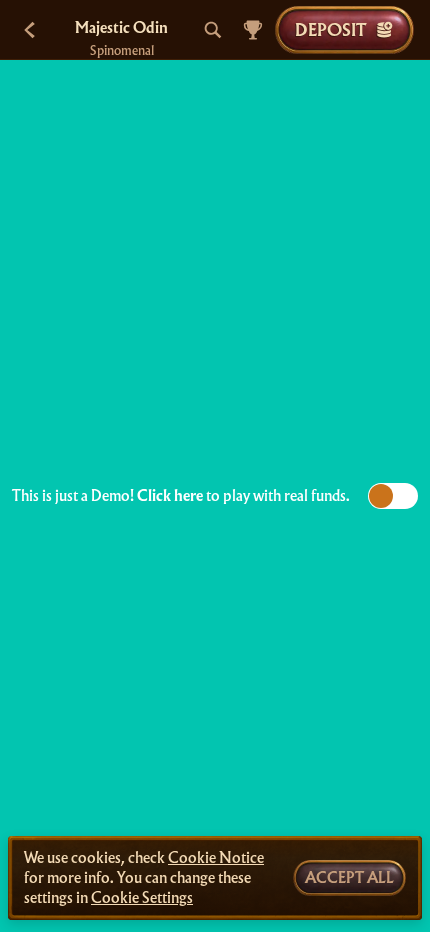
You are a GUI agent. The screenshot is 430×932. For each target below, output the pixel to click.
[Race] (253, 30)
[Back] (30, 30)
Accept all (349, 878)
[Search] (213, 30)
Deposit (330, 29)
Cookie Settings (142, 898)
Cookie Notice (216, 858)
